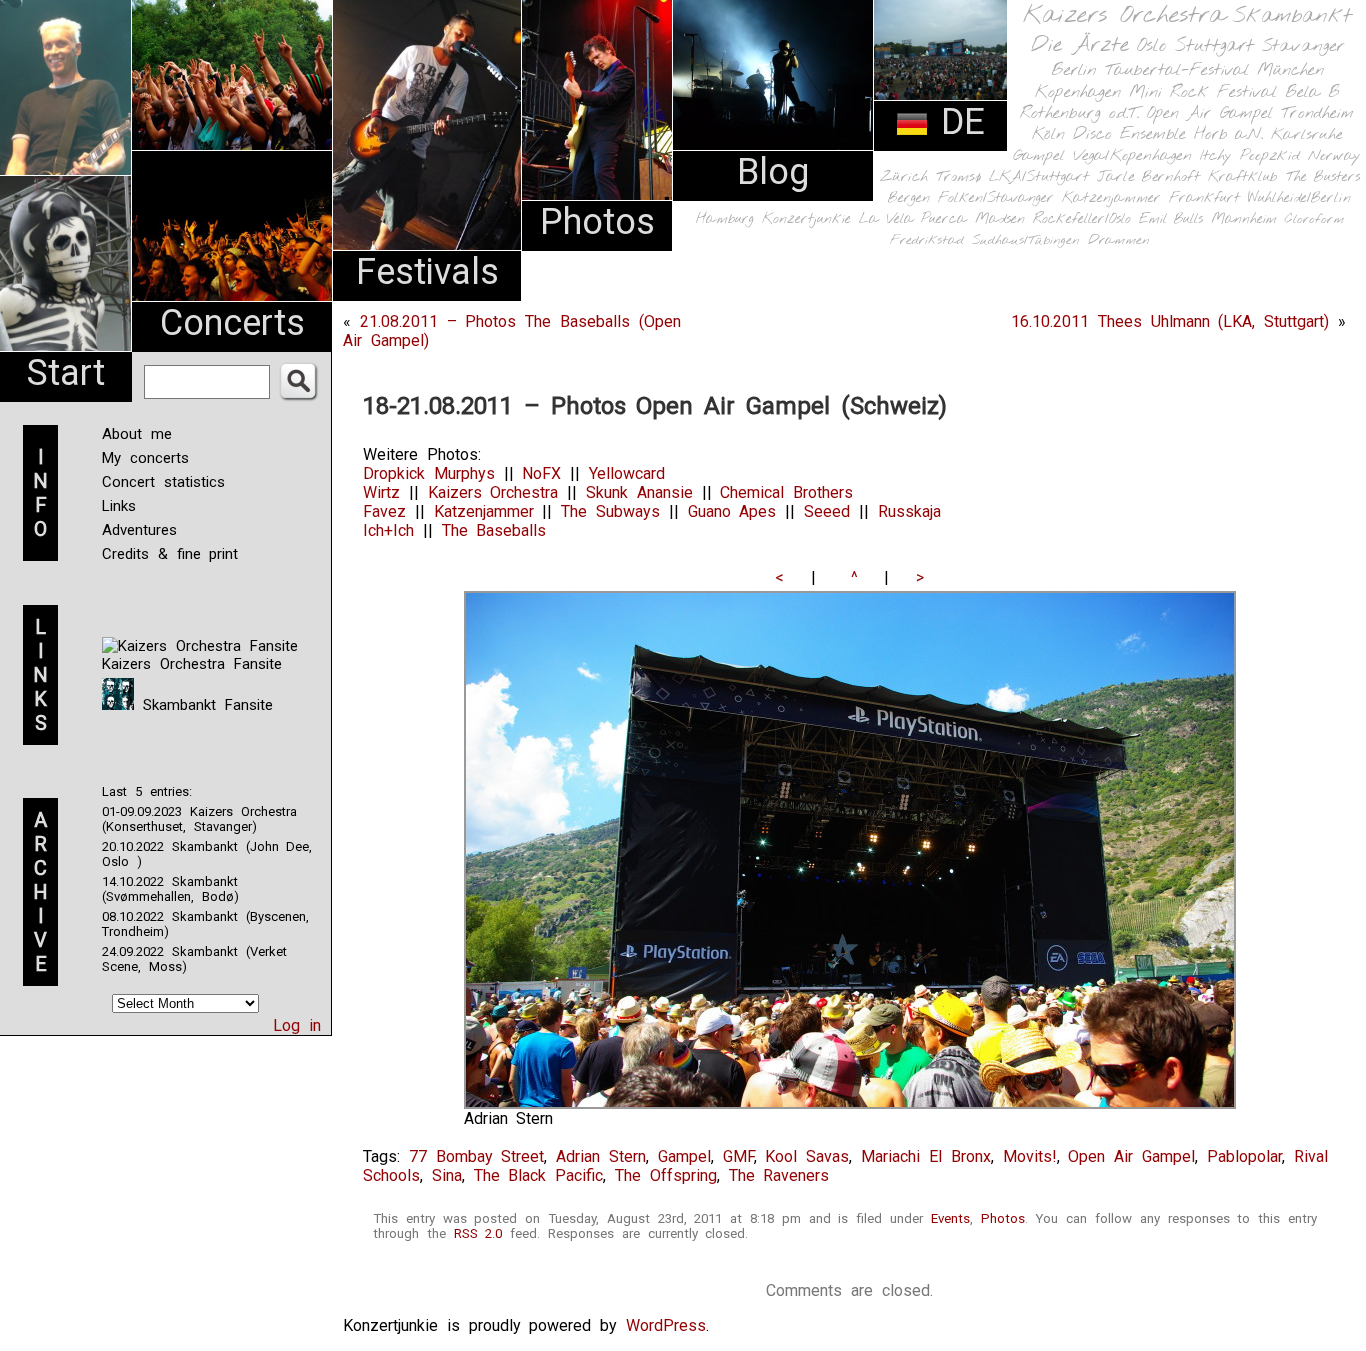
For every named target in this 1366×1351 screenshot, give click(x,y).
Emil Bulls (1171, 219)
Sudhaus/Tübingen (1026, 240)
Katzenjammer (1111, 198)
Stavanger (1303, 46)
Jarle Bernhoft (1148, 177)
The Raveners (779, 1175)
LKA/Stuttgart (1039, 177)
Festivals (427, 272)
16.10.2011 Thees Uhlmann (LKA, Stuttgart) (1170, 321)
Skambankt (1292, 16)
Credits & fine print (170, 554)
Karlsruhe (1307, 134)
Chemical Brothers (786, 492)
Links (119, 506)
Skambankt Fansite (203, 705)
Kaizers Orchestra (1124, 16)
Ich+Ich (388, 530)
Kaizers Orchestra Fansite (192, 664)
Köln (1048, 134)
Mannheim (1244, 219)
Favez (384, 511)
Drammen (1119, 240)
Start (66, 373)
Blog (773, 172)
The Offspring (666, 1175)
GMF (738, 1156)
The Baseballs (494, 530)
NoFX (541, 473)
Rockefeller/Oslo (1082, 219)
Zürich (904, 177)
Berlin (1074, 70)
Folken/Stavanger (996, 198)
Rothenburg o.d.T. (1079, 113)
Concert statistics (163, 482)
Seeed (827, 511)
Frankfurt (1204, 198)
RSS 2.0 (478, 1233)
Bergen (909, 198)
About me (137, 434)
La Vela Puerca (913, 219)
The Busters (1323, 177)
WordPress (666, 1325)
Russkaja (909, 511)
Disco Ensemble (1129, 134)
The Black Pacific (539, 1175)
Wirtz (381, 492)
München (1290, 70)
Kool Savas (807, 1156)
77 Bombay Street (477, 1156)
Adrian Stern (601, 1156)
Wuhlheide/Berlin (1299, 198)
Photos (597, 222)
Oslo (1152, 46)
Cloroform (1314, 219)
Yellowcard (627, 473)
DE (957, 122)
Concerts (232, 323)
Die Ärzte (1080, 45)
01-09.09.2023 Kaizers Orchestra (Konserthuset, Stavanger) (199, 819)
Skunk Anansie (639, 492)
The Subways (610, 511)
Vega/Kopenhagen (1132, 156)
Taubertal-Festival (1177, 71)
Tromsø (958, 177)
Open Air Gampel (1210, 113)
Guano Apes (732, 511)
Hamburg (725, 219)
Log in (297, 1025)
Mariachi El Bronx (926, 1156)
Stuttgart (1214, 46)
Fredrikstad (927, 240)
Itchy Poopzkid (1250, 156)
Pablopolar (1244, 1156)
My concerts (145, 458)
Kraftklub (1243, 177)
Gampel (1039, 156)
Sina (447, 1175)
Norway (1334, 156)
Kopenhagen (1078, 92)
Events (950, 1218)
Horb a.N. (1228, 134)
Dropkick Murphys (429, 473)
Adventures (139, 530)
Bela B (1312, 92)
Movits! (1030, 1156)
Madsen (1000, 219)
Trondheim (1317, 113)
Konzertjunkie (806, 219)
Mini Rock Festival (1203, 92)
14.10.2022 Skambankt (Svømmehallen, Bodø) (170, 889)
